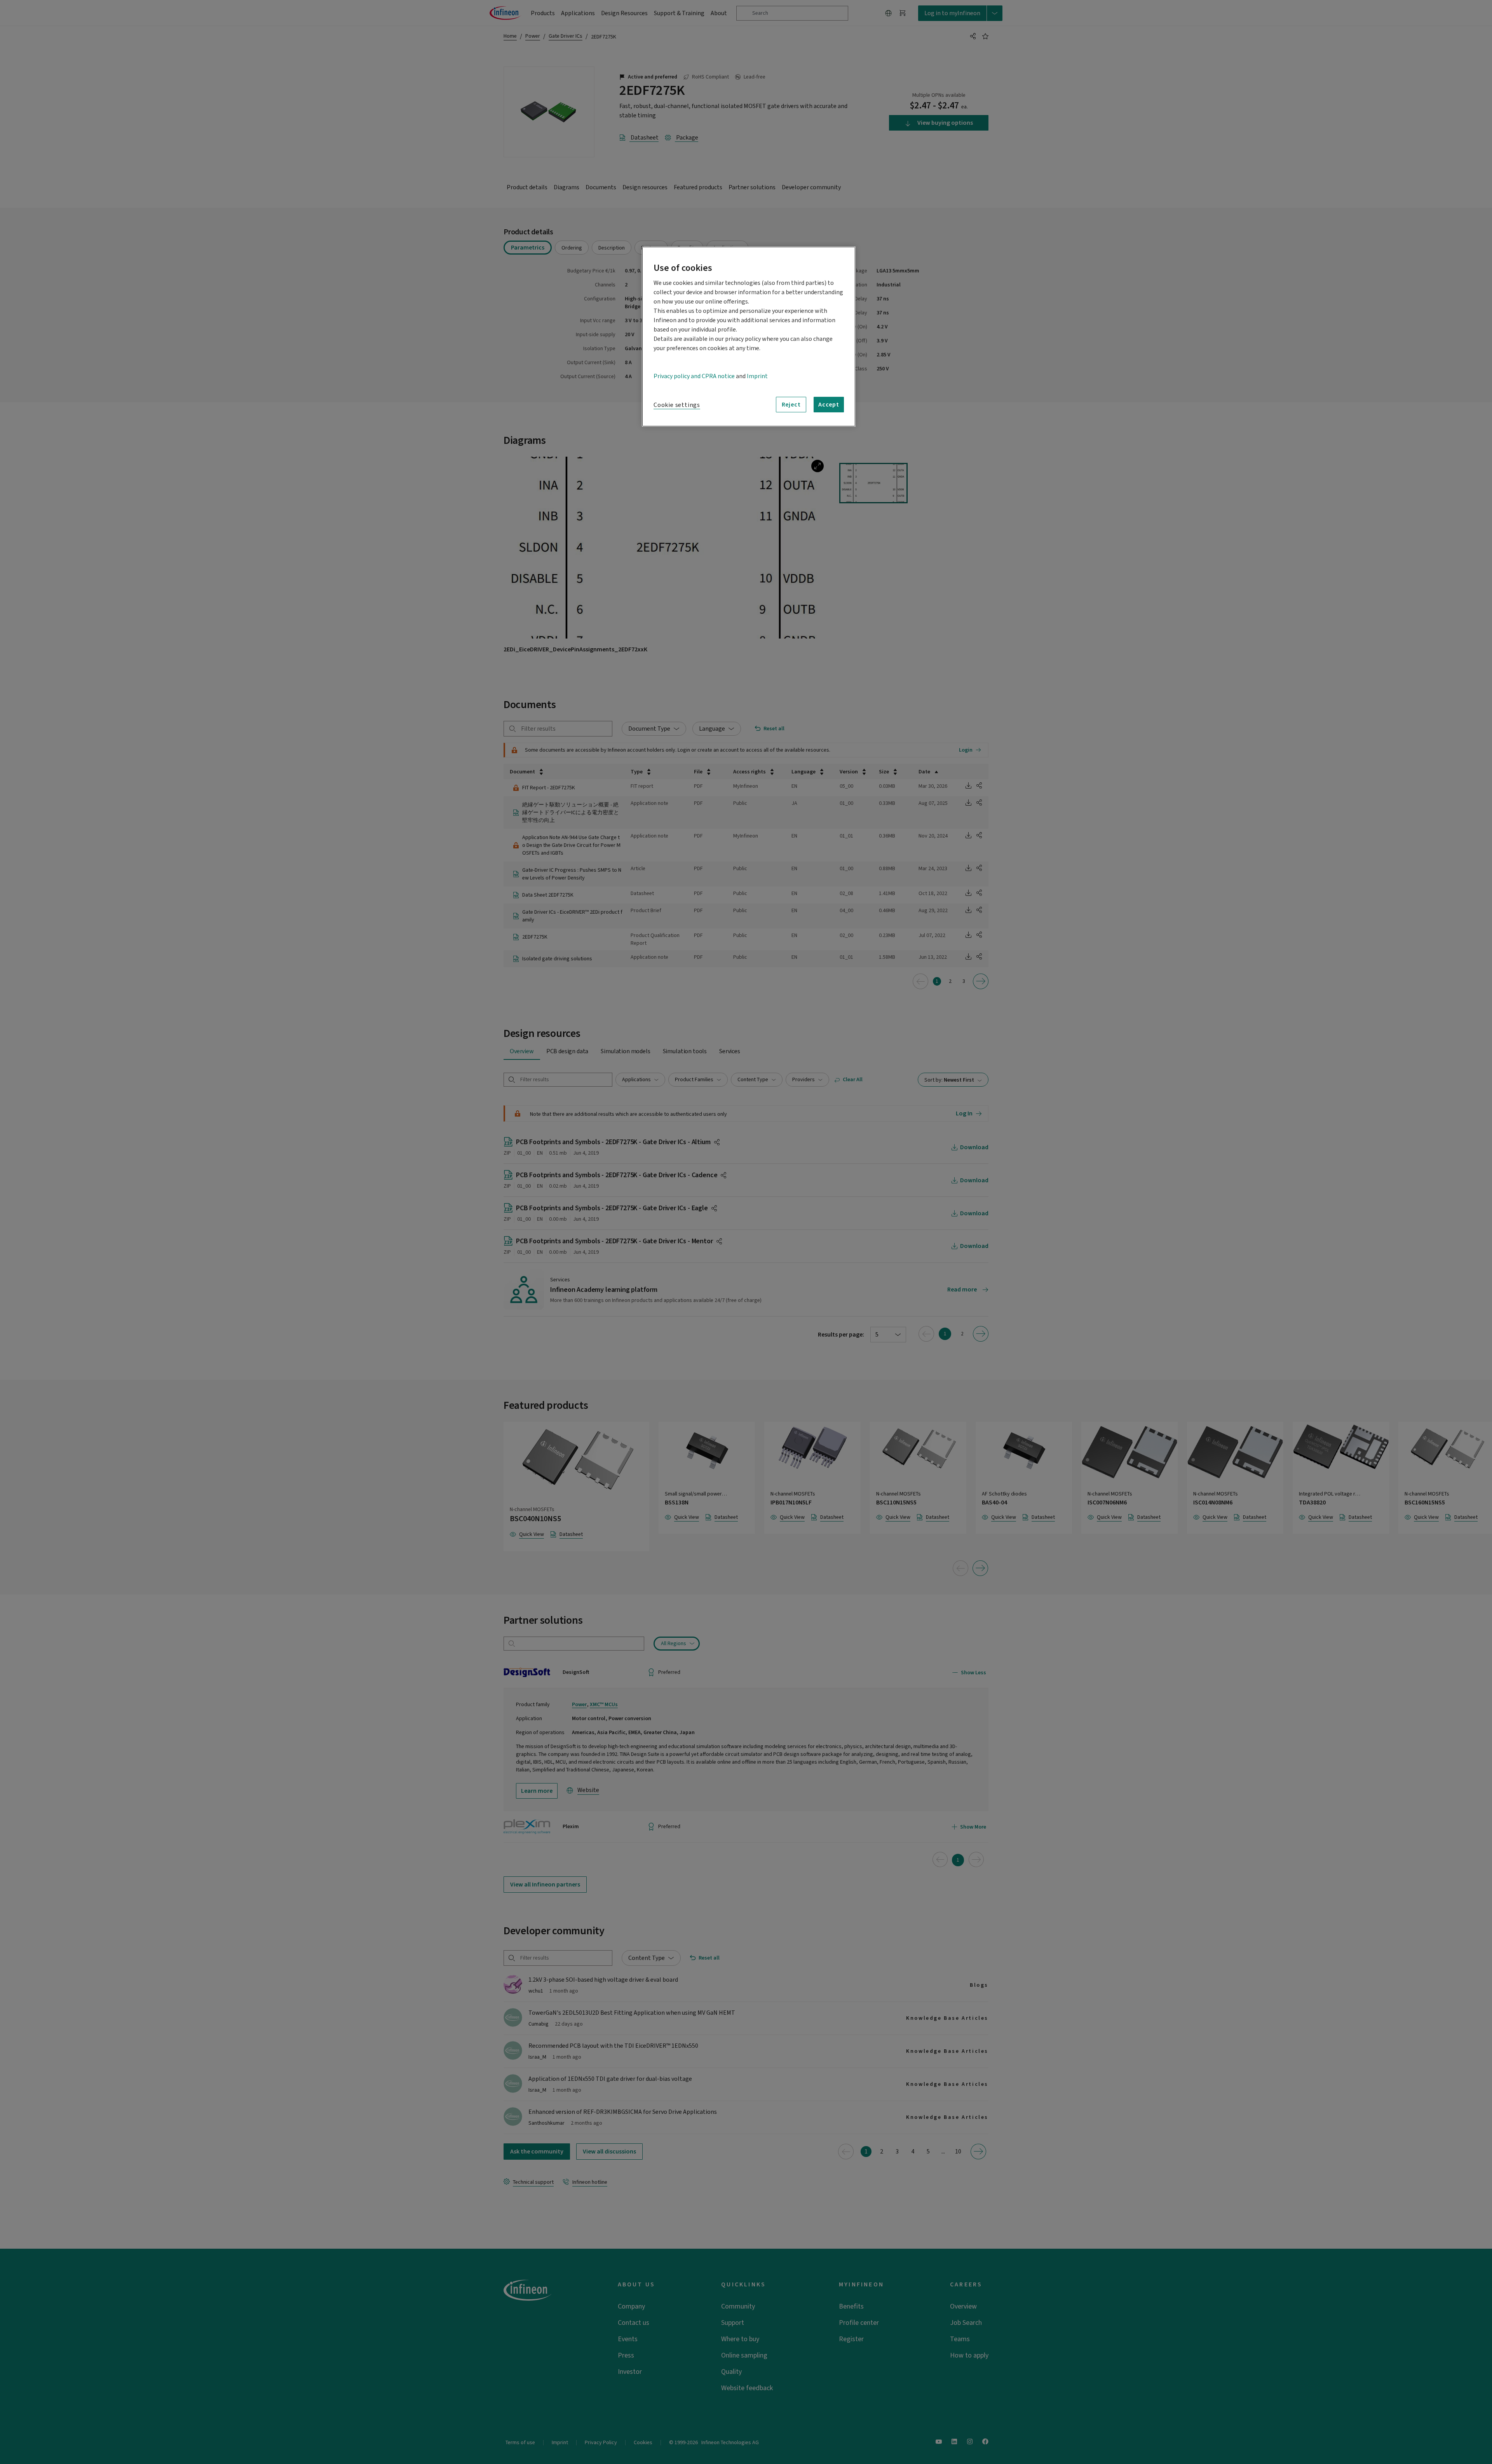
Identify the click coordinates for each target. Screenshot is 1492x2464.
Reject (791, 405)
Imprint (757, 376)
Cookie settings (677, 405)
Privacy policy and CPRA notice (694, 376)
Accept (829, 405)
